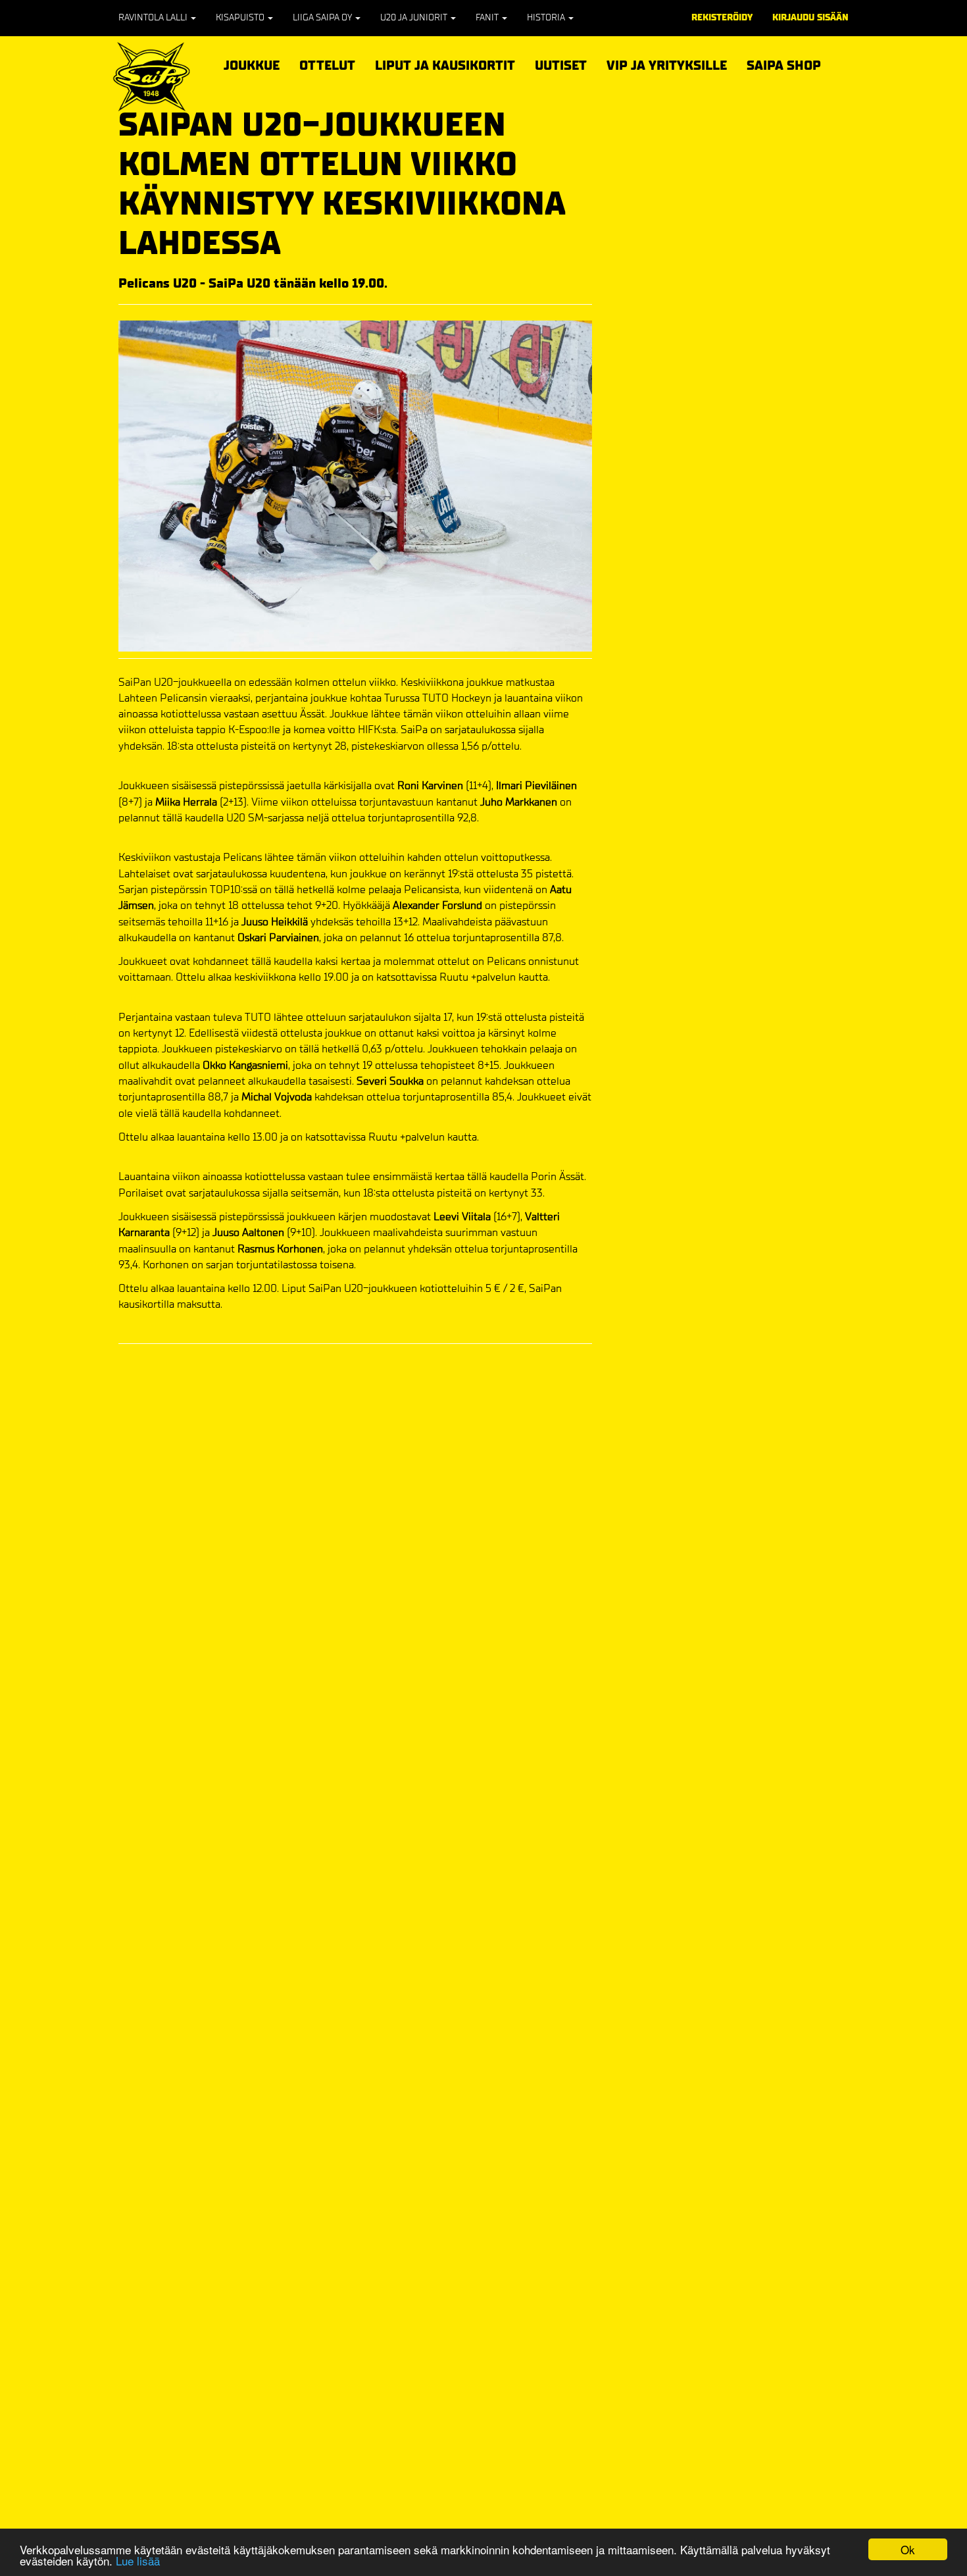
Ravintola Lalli (154, 17)
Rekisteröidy (722, 17)
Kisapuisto (241, 17)
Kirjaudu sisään (810, 17)
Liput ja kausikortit (445, 64)
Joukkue (252, 64)
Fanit (488, 17)
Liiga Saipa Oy (323, 17)
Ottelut (327, 64)
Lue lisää (138, 2561)
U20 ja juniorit (415, 17)
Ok (908, 2549)
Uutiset (561, 65)
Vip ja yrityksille (667, 64)
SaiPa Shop (784, 65)
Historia (547, 17)
